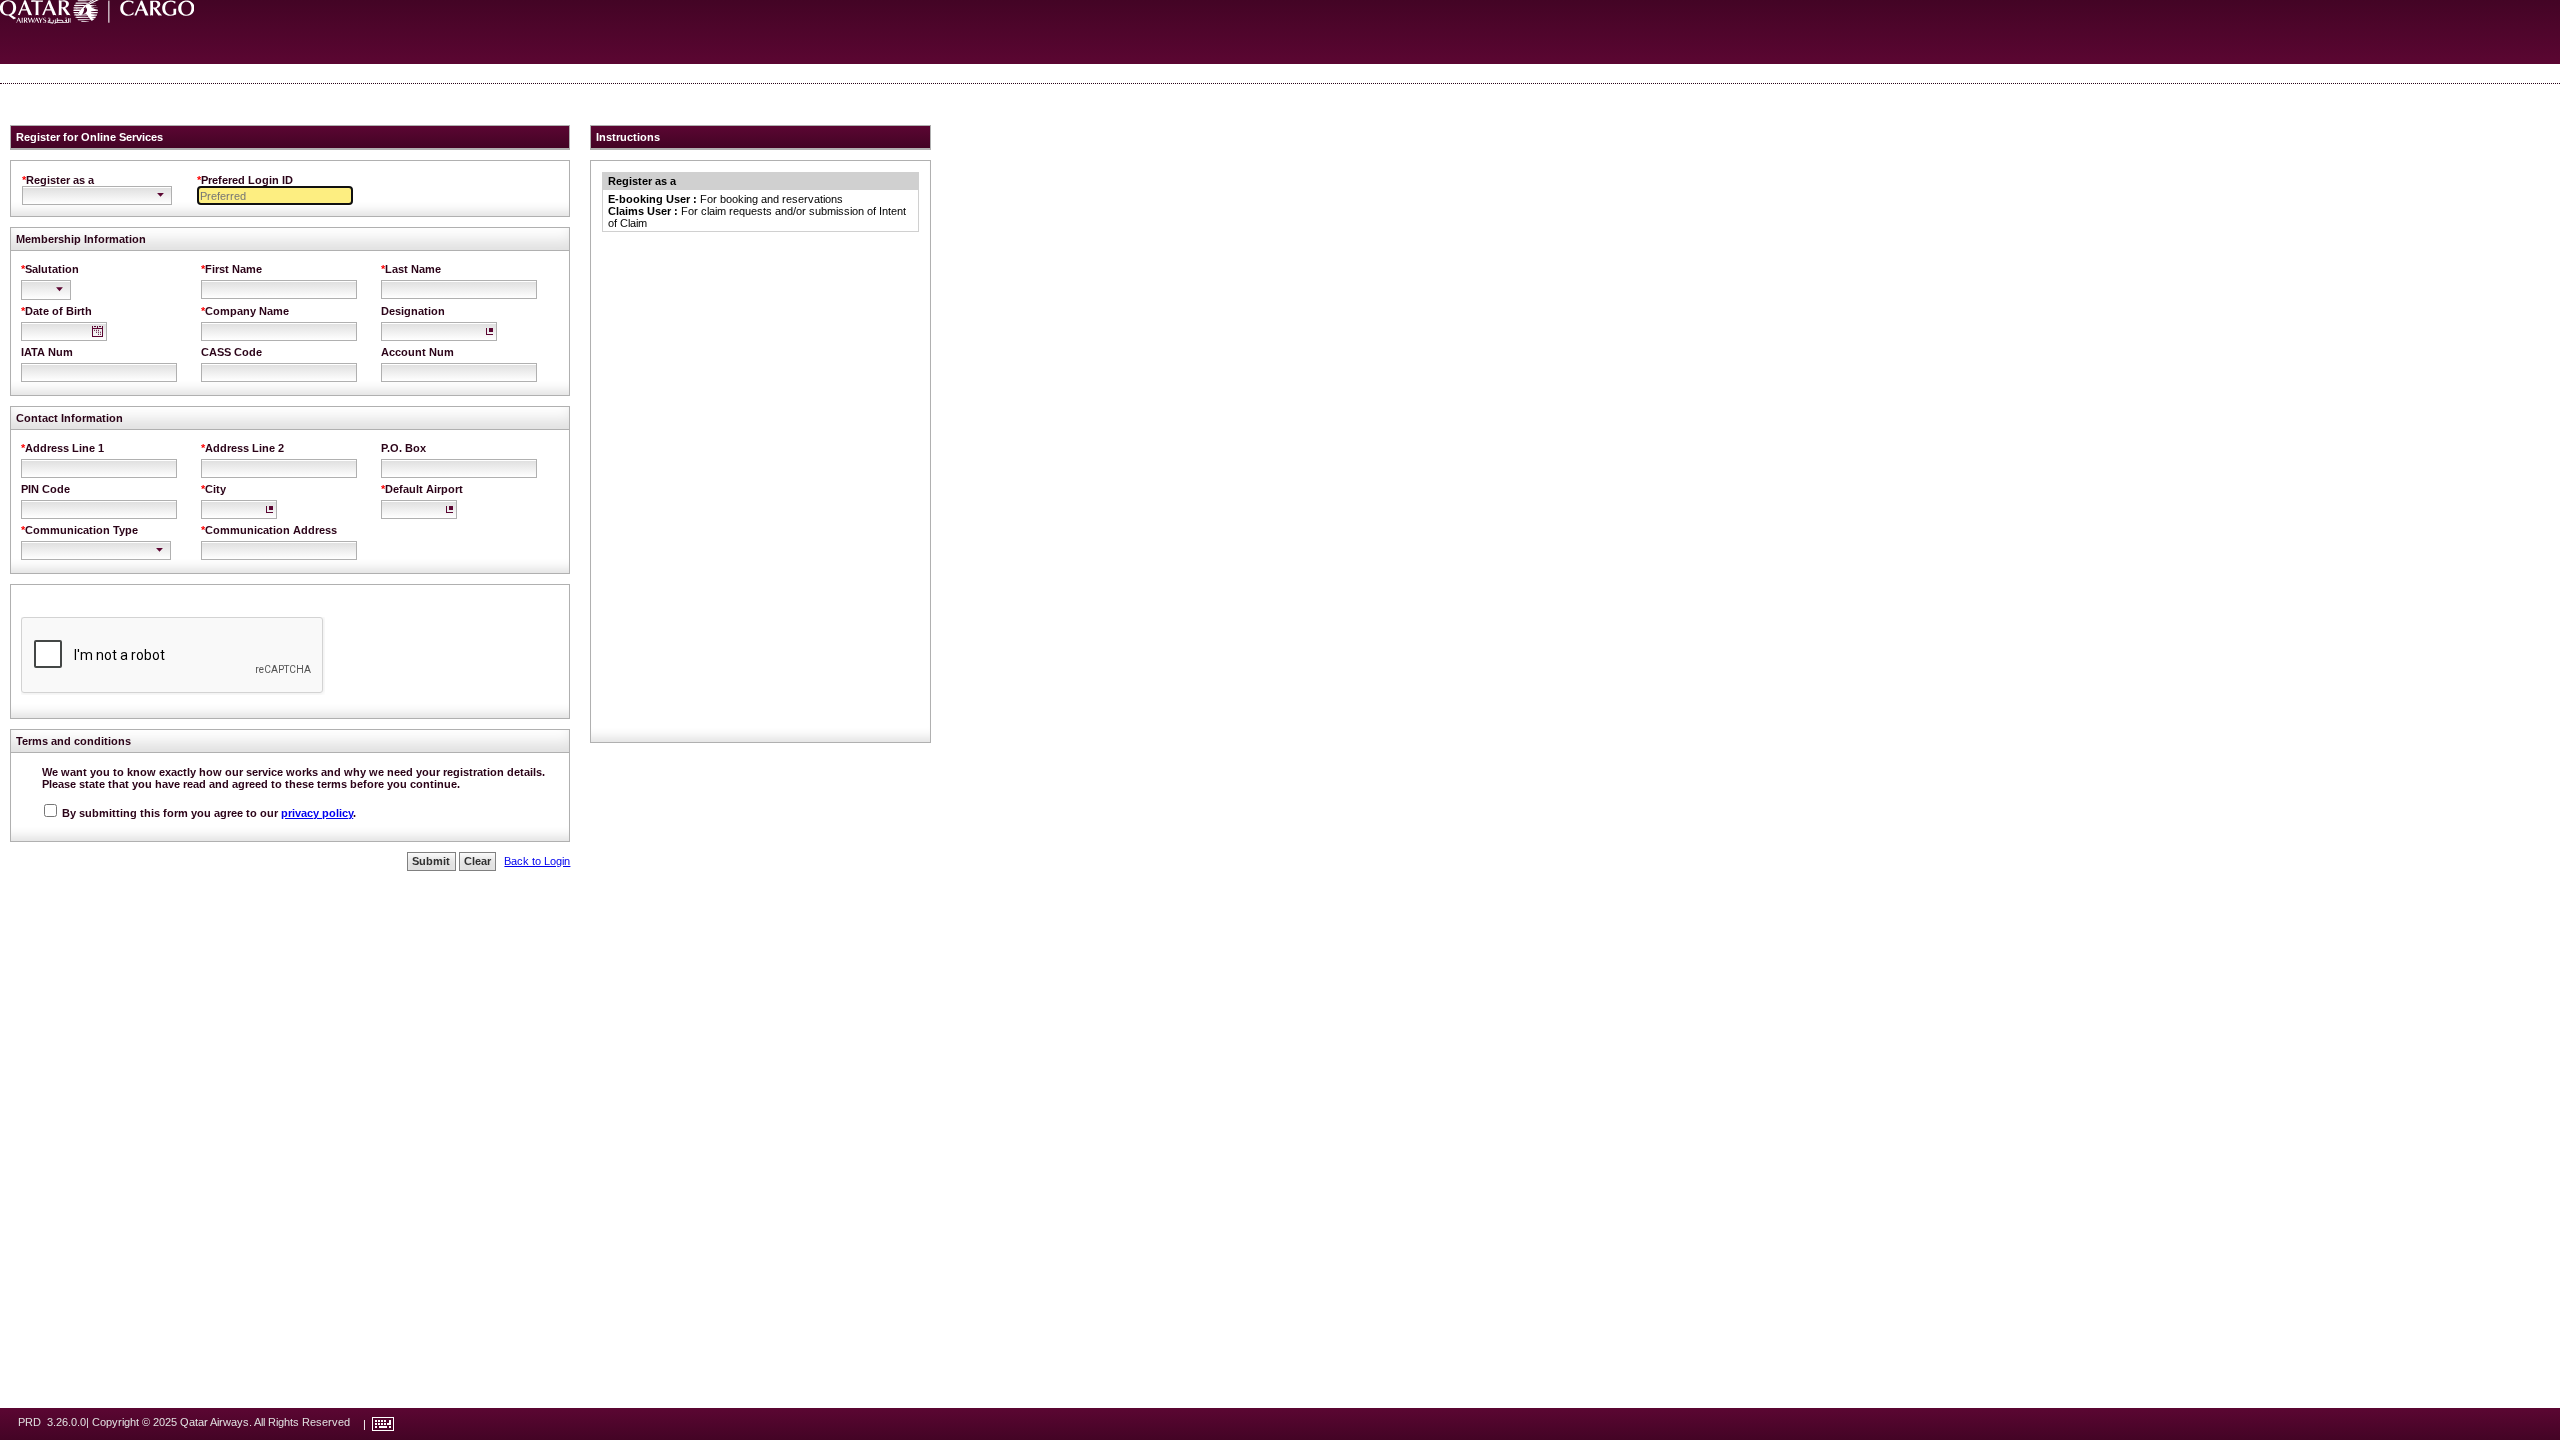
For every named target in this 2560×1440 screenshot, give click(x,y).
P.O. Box (403, 448)
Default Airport (424, 489)
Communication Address (271, 530)
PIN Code (45, 489)
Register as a (60, 180)
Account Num (417, 352)
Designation (413, 311)
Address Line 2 (244, 448)
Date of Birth (58, 311)
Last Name (413, 269)
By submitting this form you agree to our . (207, 813)
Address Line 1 (64, 448)
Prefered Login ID (247, 180)
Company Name (247, 311)
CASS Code (231, 352)
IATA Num (47, 352)
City (215, 489)
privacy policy (317, 813)
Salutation (52, 269)
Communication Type (81, 530)
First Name (233, 269)
